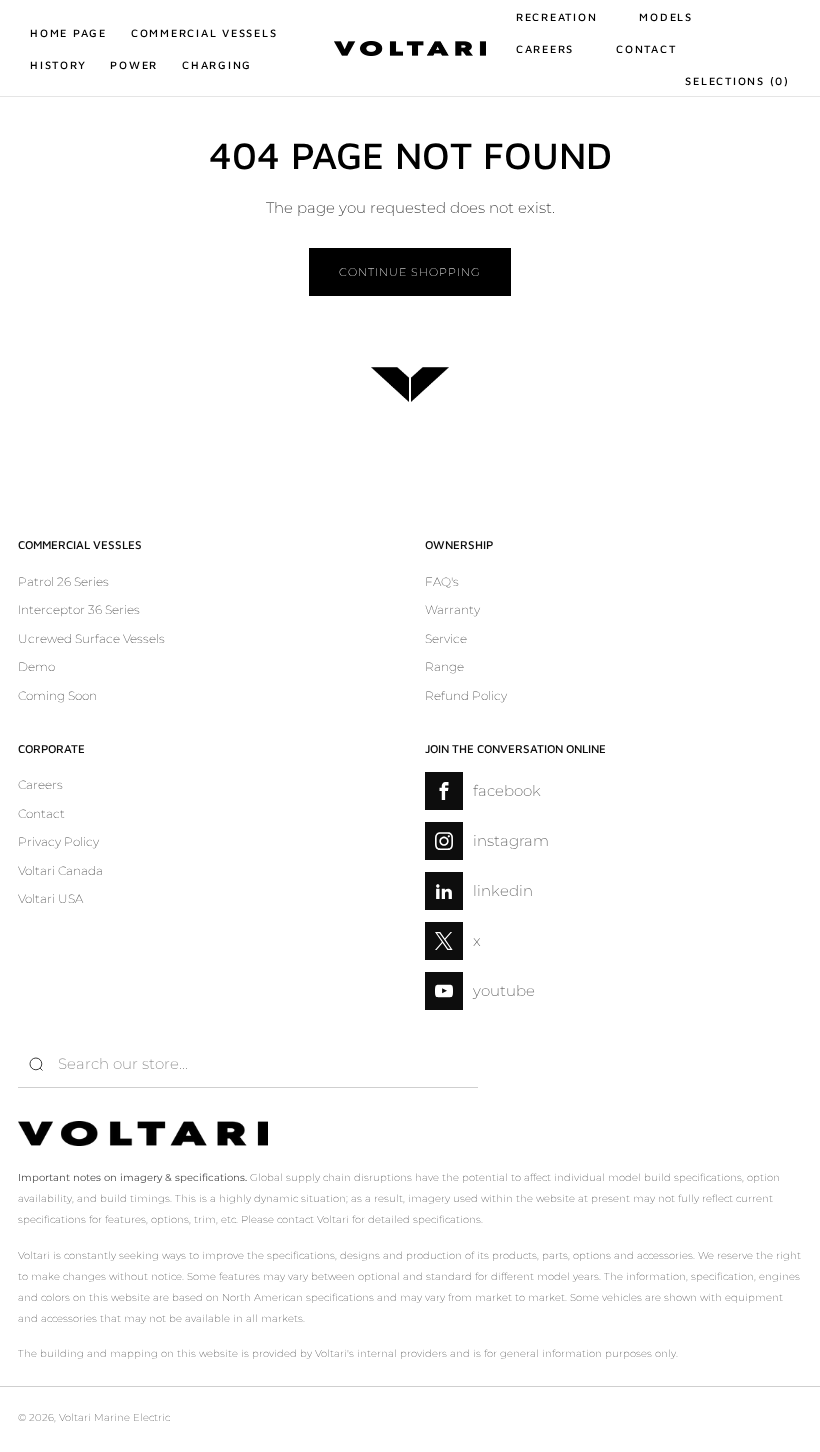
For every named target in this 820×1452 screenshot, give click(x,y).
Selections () (737, 80)
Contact (646, 48)
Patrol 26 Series (63, 581)
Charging (217, 64)
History (58, 64)
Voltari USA (50, 898)
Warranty (452, 609)
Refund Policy (466, 695)
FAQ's (442, 581)
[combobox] (248, 1064)
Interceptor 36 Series (79, 609)
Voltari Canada (60, 870)
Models (666, 16)
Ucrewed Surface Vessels (91, 638)
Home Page (68, 32)
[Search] (36, 1064)
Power (134, 64)
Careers (545, 48)
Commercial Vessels (204, 32)
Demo (36, 666)
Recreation (557, 16)
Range (444, 666)
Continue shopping (410, 272)
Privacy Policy (58, 841)
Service (446, 638)
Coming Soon (57, 695)
